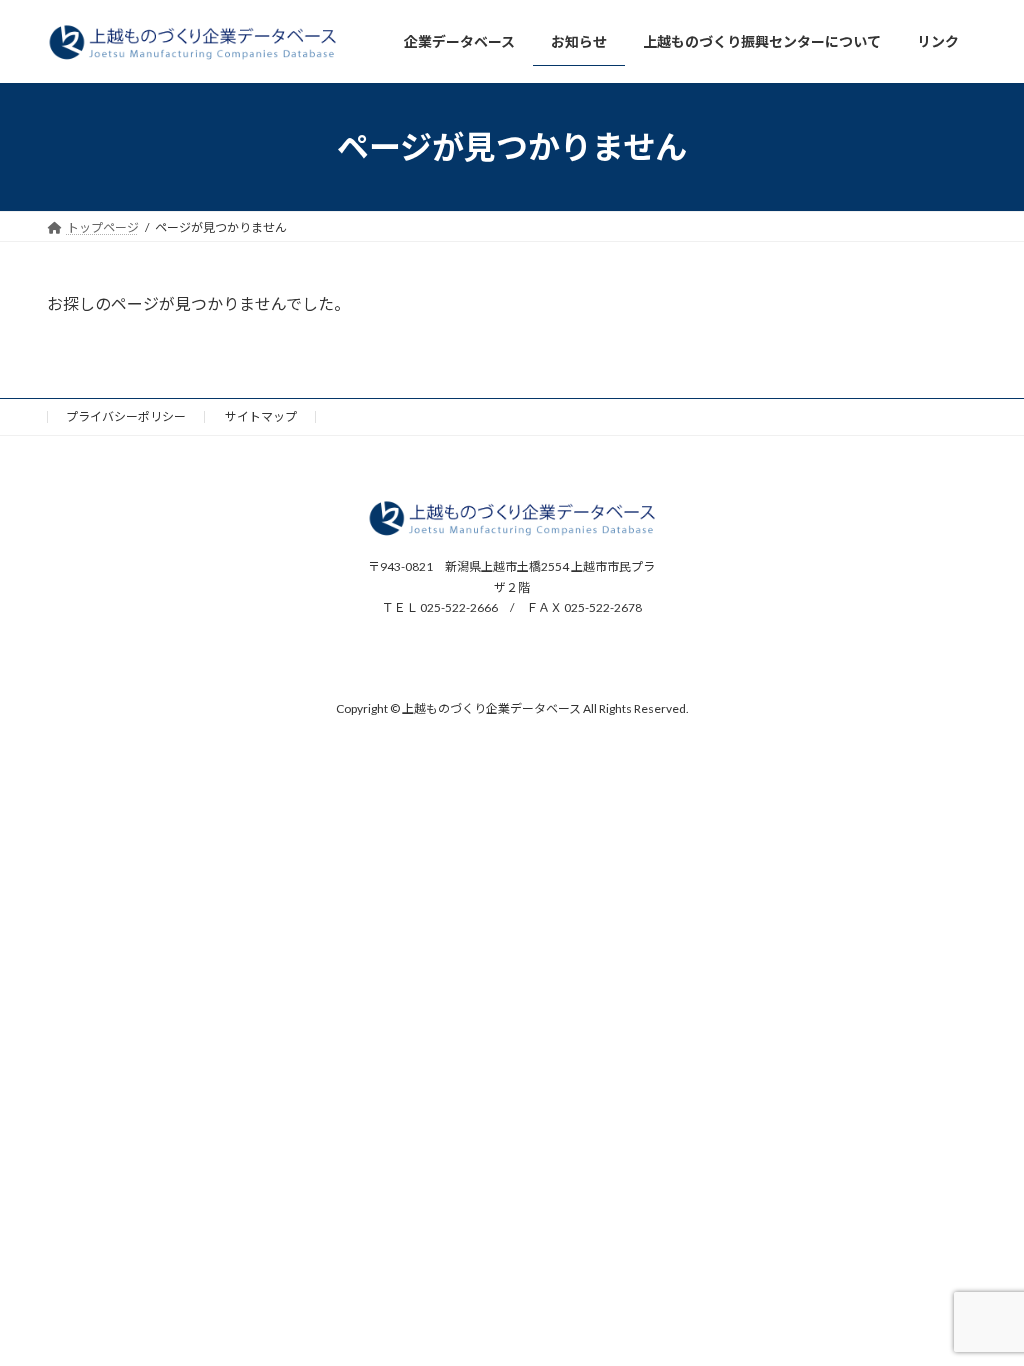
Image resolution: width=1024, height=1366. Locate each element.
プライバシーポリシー (126, 416)
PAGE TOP (980, 1306)
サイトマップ (261, 416)
